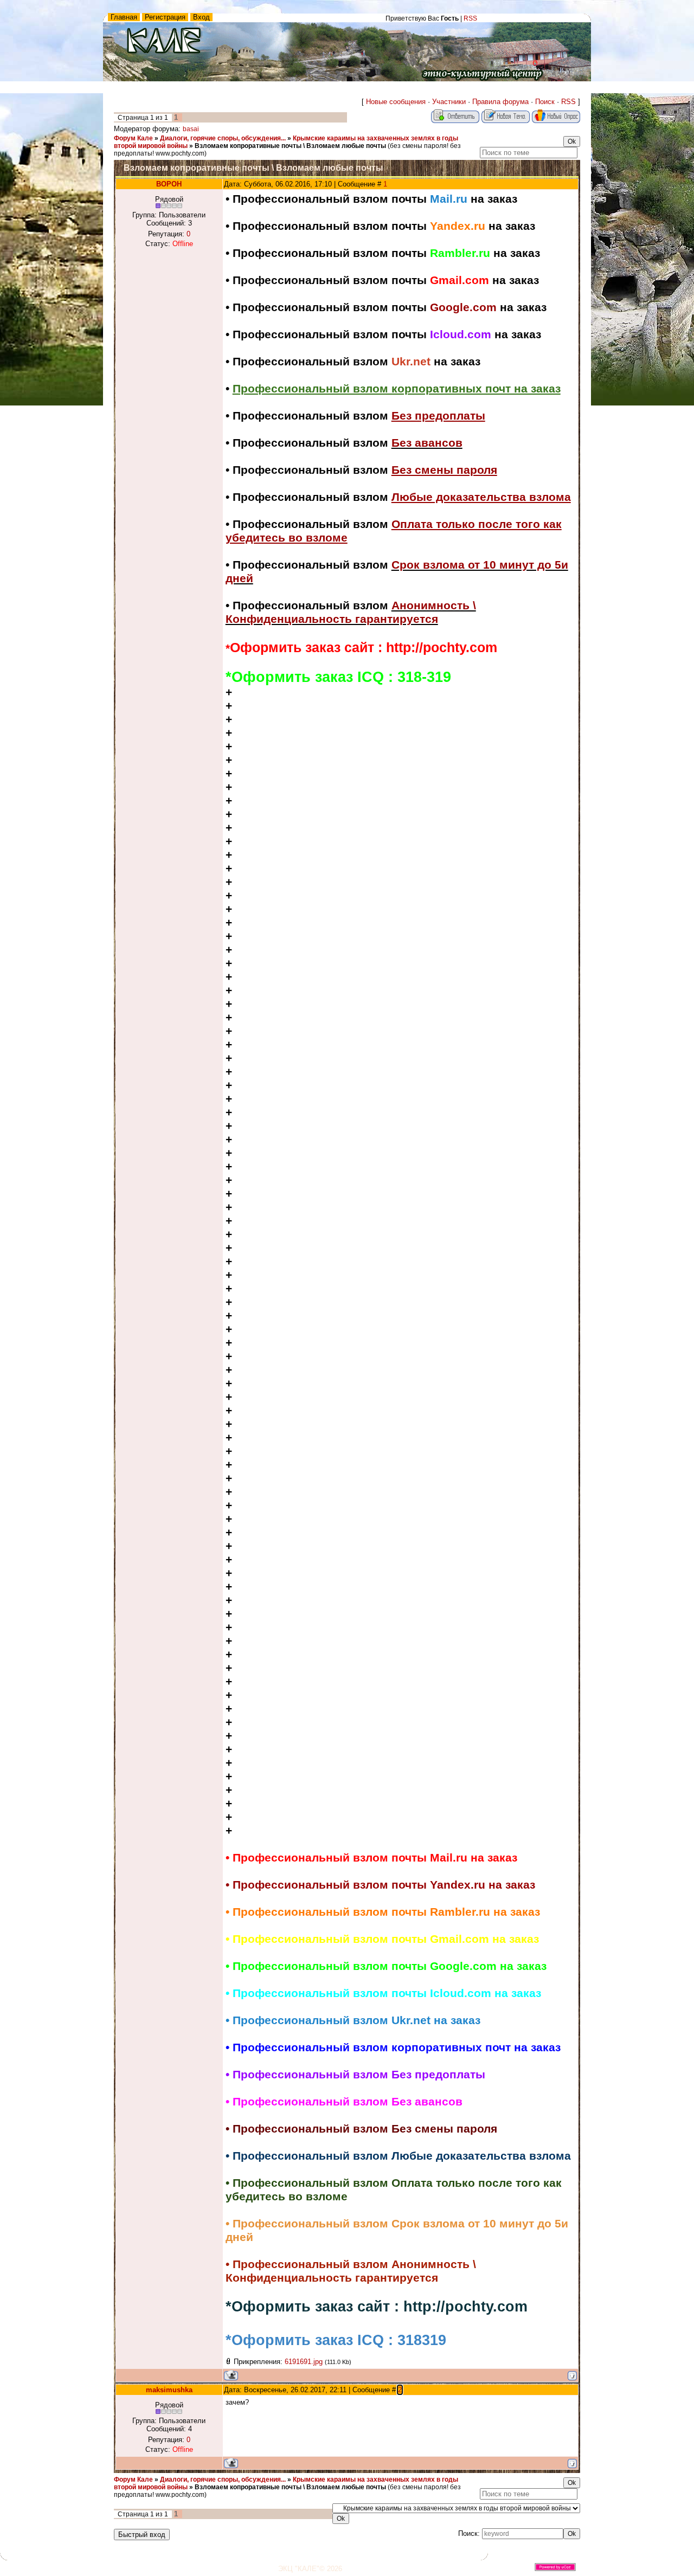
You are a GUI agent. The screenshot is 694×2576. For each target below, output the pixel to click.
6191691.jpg (304, 2362)
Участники (449, 102)
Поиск (545, 102)
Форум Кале (133, 138)
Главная (124, 17)
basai (191, 129)
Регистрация (165, 17)
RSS (470, 18)
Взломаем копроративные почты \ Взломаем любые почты (290, 146)
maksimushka (169, 2390)
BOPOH (169, 184)
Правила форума (500, 102)
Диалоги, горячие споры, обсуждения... (223, 138)
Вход (201, 17)
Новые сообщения (396, 102)
